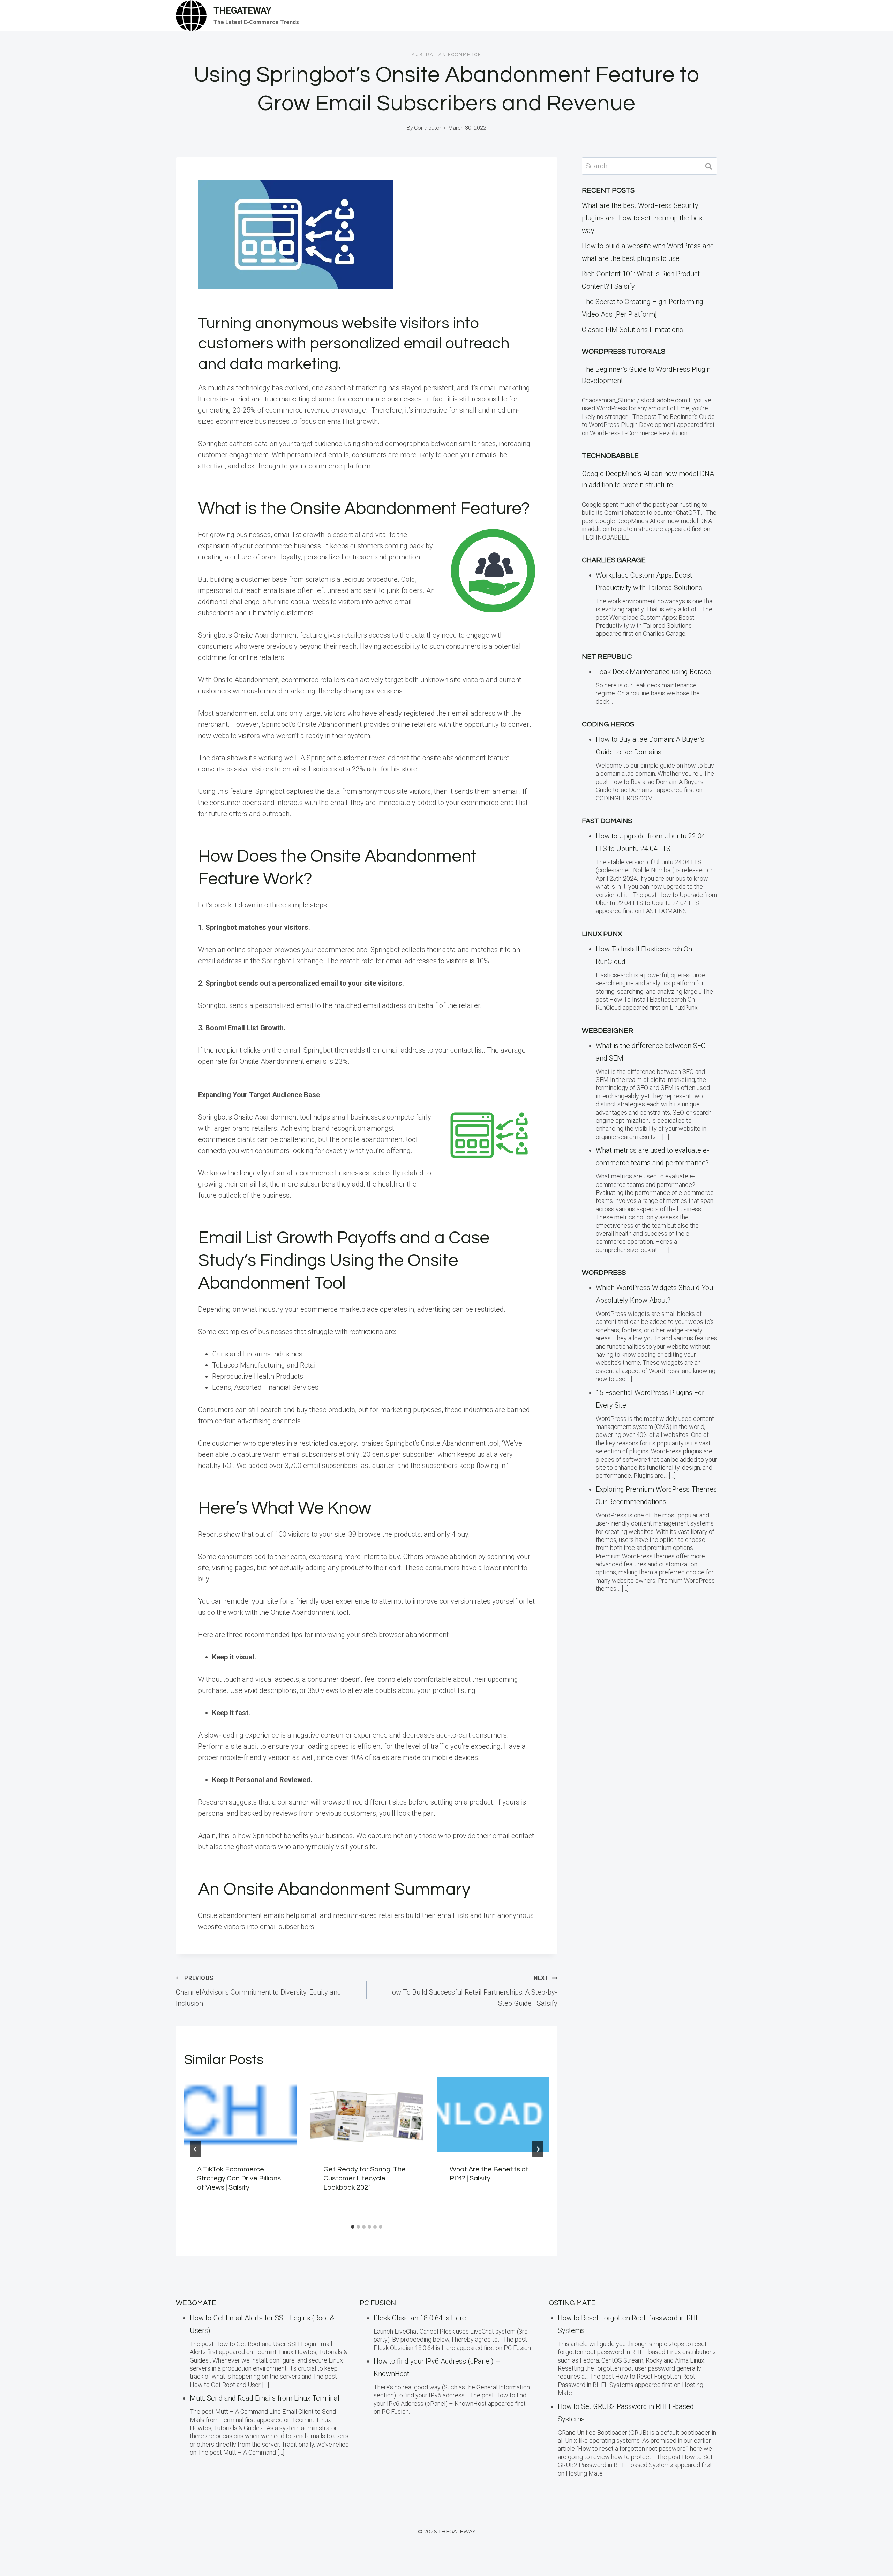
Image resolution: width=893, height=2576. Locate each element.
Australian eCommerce (446, 55)
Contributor (428, 128)
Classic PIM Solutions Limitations (632, 330)
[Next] (538, 2149)
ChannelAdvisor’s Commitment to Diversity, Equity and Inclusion (258, 1991)
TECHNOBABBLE (610, 456)
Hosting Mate (570, 2303)
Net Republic (607, 657)
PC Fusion (378, 2303)
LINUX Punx (602, 934)
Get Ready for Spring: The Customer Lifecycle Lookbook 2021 (365, 2178)
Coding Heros (608, 724)
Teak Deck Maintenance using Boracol (654, 672)
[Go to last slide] (195, 2149)
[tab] (353, 2227)
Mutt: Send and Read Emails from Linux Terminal (265, 2398)
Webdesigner (607, 1031)
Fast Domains (607, 821)
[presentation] (240, 2115)
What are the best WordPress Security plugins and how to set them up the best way (643, 218)
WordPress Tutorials (624, 352)
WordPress (604, 1273)
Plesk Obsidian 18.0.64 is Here (420, 2318)
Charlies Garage (614, 560)
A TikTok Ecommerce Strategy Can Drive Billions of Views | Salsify (239, 2178)
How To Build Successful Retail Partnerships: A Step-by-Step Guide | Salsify (472, 1991)
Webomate (196, 2303)
